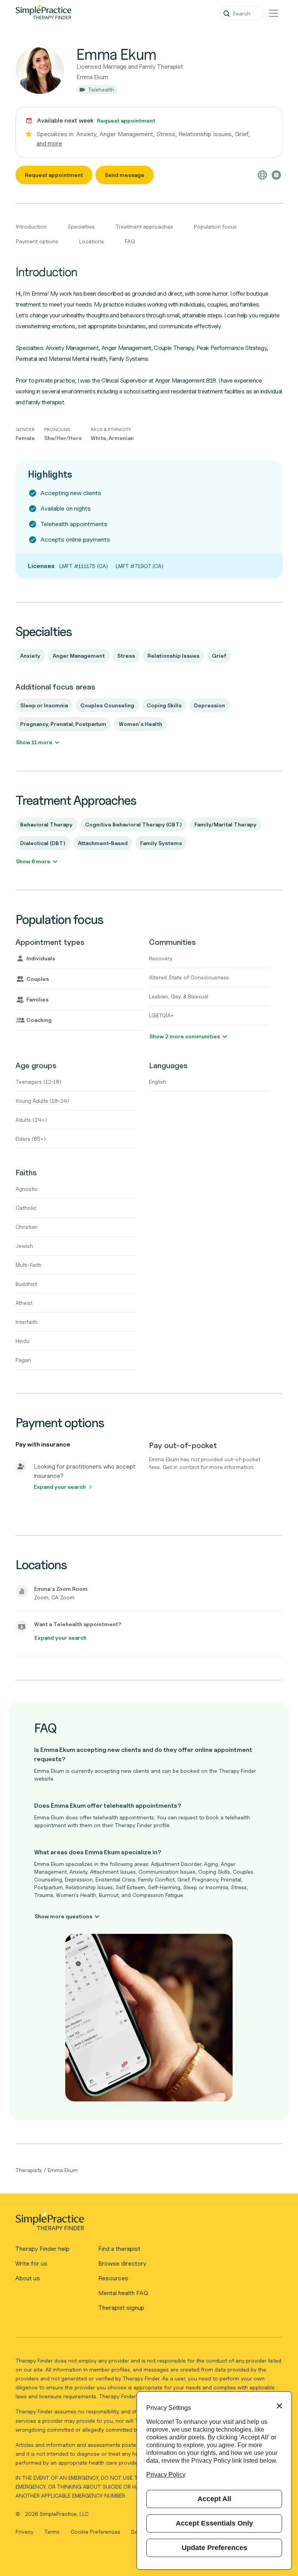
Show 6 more (33, 861)
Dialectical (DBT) (43, 843)
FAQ (130, 241)
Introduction (31, 226)
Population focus (215, 226)
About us (28, 2278)
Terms (53, 2532)
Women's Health (140, 724)
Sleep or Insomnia (44, 705)
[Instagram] (276, 175)
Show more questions (63, 1916)
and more (49, 143)
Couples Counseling (107, 705)
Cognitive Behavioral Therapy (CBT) (133, 824)
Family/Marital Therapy (225, 824)
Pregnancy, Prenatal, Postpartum (63, 724)
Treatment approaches (144, 226)
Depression (210, 705)
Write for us (31, 2263)
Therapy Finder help (42, 2249)
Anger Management (79, 656)
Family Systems (161, 843)
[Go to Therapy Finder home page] (43, 13)
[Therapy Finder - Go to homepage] (146, 2224)
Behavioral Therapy (46, 824)
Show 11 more (34, 742)
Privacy (25, 2532)
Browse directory (122, 2263)
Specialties (81, 226)
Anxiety (30, 656)
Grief (219, 656)
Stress (126, 656)
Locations (92, 241)
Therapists (29, 2170)
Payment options (37, 241)
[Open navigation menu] (274, 13)
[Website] (262, 175)
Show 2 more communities (185, 1036)
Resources (113, 2278)
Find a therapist (119, 2249)
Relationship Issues (173, 656)
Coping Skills (164, 705)
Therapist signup (121, 2308)
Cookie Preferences (95, 2532)
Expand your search (60, 1487)
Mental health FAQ (123, 2293)
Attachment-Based (103, 843)
